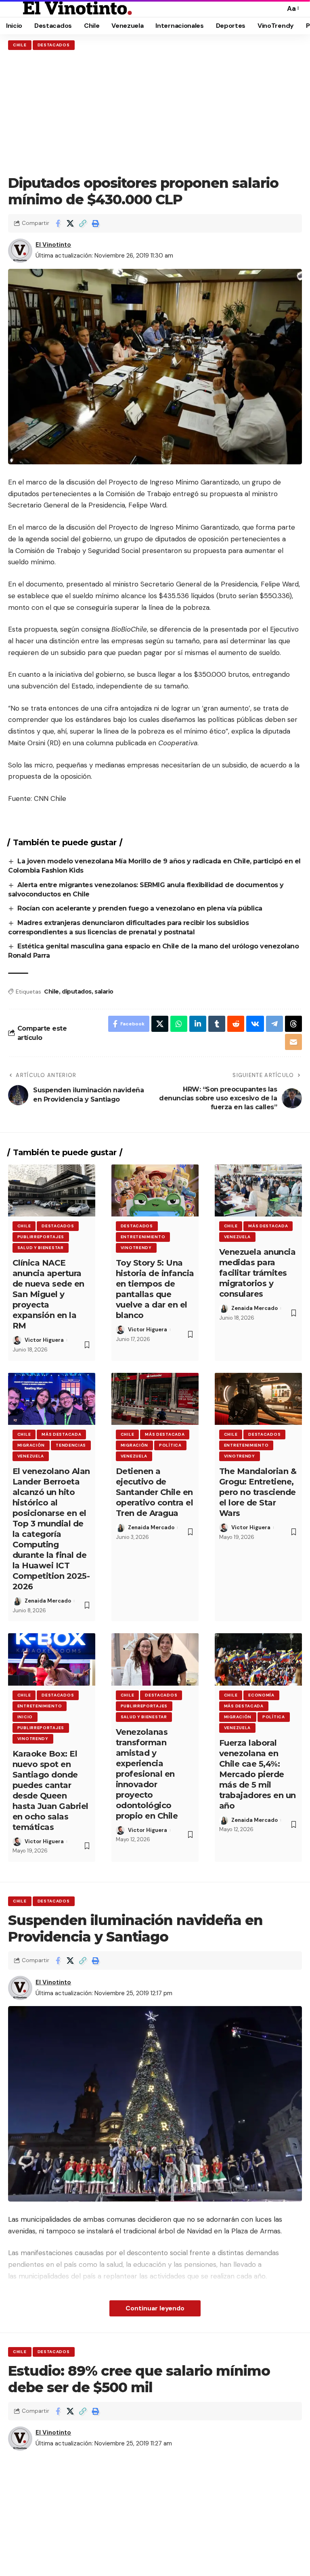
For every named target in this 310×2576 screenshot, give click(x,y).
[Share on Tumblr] (217, 1024)
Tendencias (71, 1445)
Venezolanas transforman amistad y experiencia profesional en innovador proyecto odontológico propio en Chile (147, 1774)
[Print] (95, 223)
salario (104, 992)
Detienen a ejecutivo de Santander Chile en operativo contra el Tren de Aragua (155, 1492)
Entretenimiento (143, 1237)
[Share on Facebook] (58, 223)
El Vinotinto (53, 245)
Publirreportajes (41, 1237)
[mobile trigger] (15, 8)
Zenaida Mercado (254, 1308)
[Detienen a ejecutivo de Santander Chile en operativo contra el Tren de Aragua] (155, 1399)
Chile (20, 45)
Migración (31, 1445)
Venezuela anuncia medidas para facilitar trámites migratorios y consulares (258, 1273)
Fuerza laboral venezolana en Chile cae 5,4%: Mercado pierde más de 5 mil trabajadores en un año (258, 1774)
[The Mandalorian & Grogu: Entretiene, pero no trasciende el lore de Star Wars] (258, 1399)
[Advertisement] (155, 112)
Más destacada (268, 1226)
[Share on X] (70, 223)
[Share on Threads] (293, 1024)
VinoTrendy (136, 1248)
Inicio (25, 1717)
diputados (77, 992)
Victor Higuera (44, 1340)
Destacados (54, 45)
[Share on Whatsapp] (179, 1024)
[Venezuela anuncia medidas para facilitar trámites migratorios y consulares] (258, 1191)
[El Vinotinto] (77, 8)
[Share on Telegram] (274, 1024)
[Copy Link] (83, 223)
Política (170, 1445)
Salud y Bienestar (41, 1248)
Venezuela (237, 1237)
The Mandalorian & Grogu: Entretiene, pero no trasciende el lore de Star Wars (258, 1492)
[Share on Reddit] (236, 1024)
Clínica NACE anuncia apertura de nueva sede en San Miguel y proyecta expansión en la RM (48, 1294)
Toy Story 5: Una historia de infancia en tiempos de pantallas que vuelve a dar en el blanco (155, 1289)
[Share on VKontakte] (255, 1024)
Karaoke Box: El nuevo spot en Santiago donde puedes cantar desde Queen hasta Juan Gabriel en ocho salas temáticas (50, 1790)
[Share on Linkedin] (198, 1024)
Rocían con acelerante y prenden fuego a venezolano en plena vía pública (141, 908)
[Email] (293, 1042)
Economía (261, 1695)
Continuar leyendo (155, 2308)
